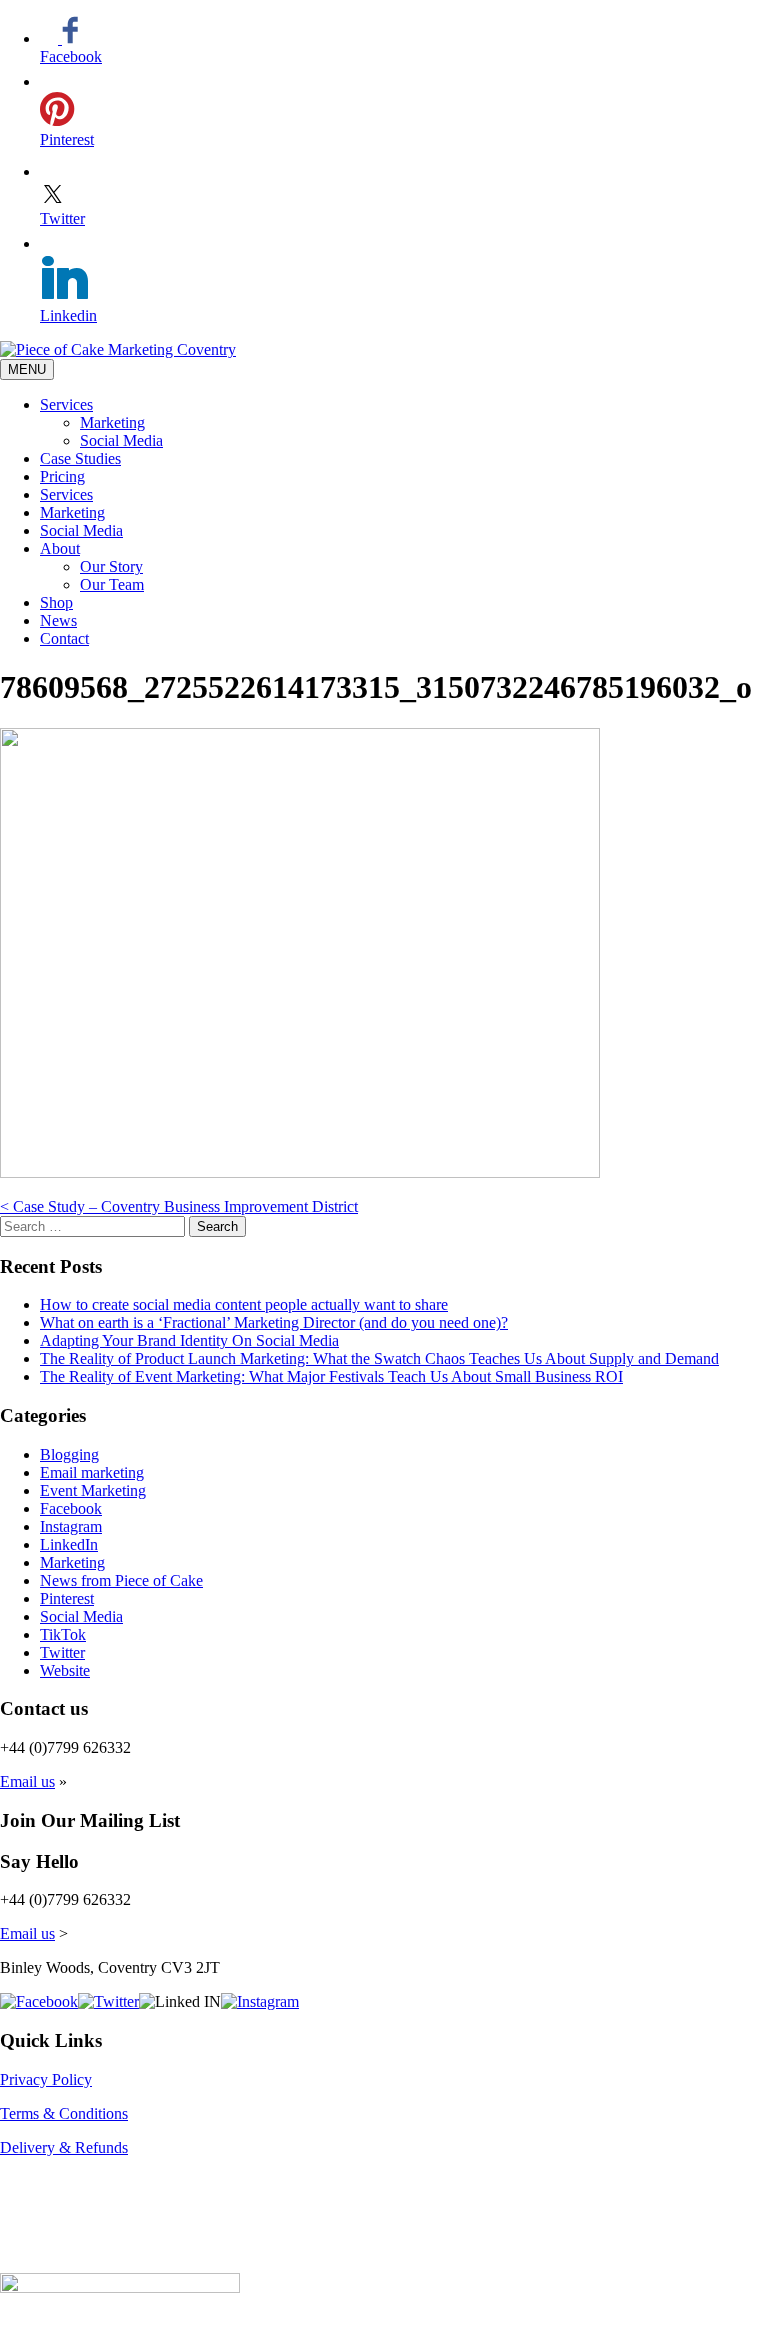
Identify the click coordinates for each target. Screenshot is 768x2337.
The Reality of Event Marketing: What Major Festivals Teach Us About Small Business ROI (331, 1376)
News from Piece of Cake (121, 1580)
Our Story (111, 566)
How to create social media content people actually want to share (244, 1304)
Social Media (121, 440)
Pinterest (67, 1598)
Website (65, 1670)
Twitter (62, 1652)
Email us (27, 1781)
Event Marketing (93, 1490)
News (58, 620)
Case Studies (80, 458)
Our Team (112, 584)
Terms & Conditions (64, 2113)
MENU (27, 369)
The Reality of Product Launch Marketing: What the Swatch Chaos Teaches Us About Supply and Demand (379, 1358)
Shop (56, 602)
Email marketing (92, 1472)
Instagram (71, 1526)
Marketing (112, 422)
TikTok (63, 1634)
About (60, 548)
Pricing (62, 476)
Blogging (69, 1454)
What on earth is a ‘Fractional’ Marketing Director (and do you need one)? (274, 1322)
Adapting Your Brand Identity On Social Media (189, 1340)
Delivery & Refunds (64, 2147)
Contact (64, 638)
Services (66, 404)
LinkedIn (69, 1544)
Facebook (71, 1508)
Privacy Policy (46, 2079)
